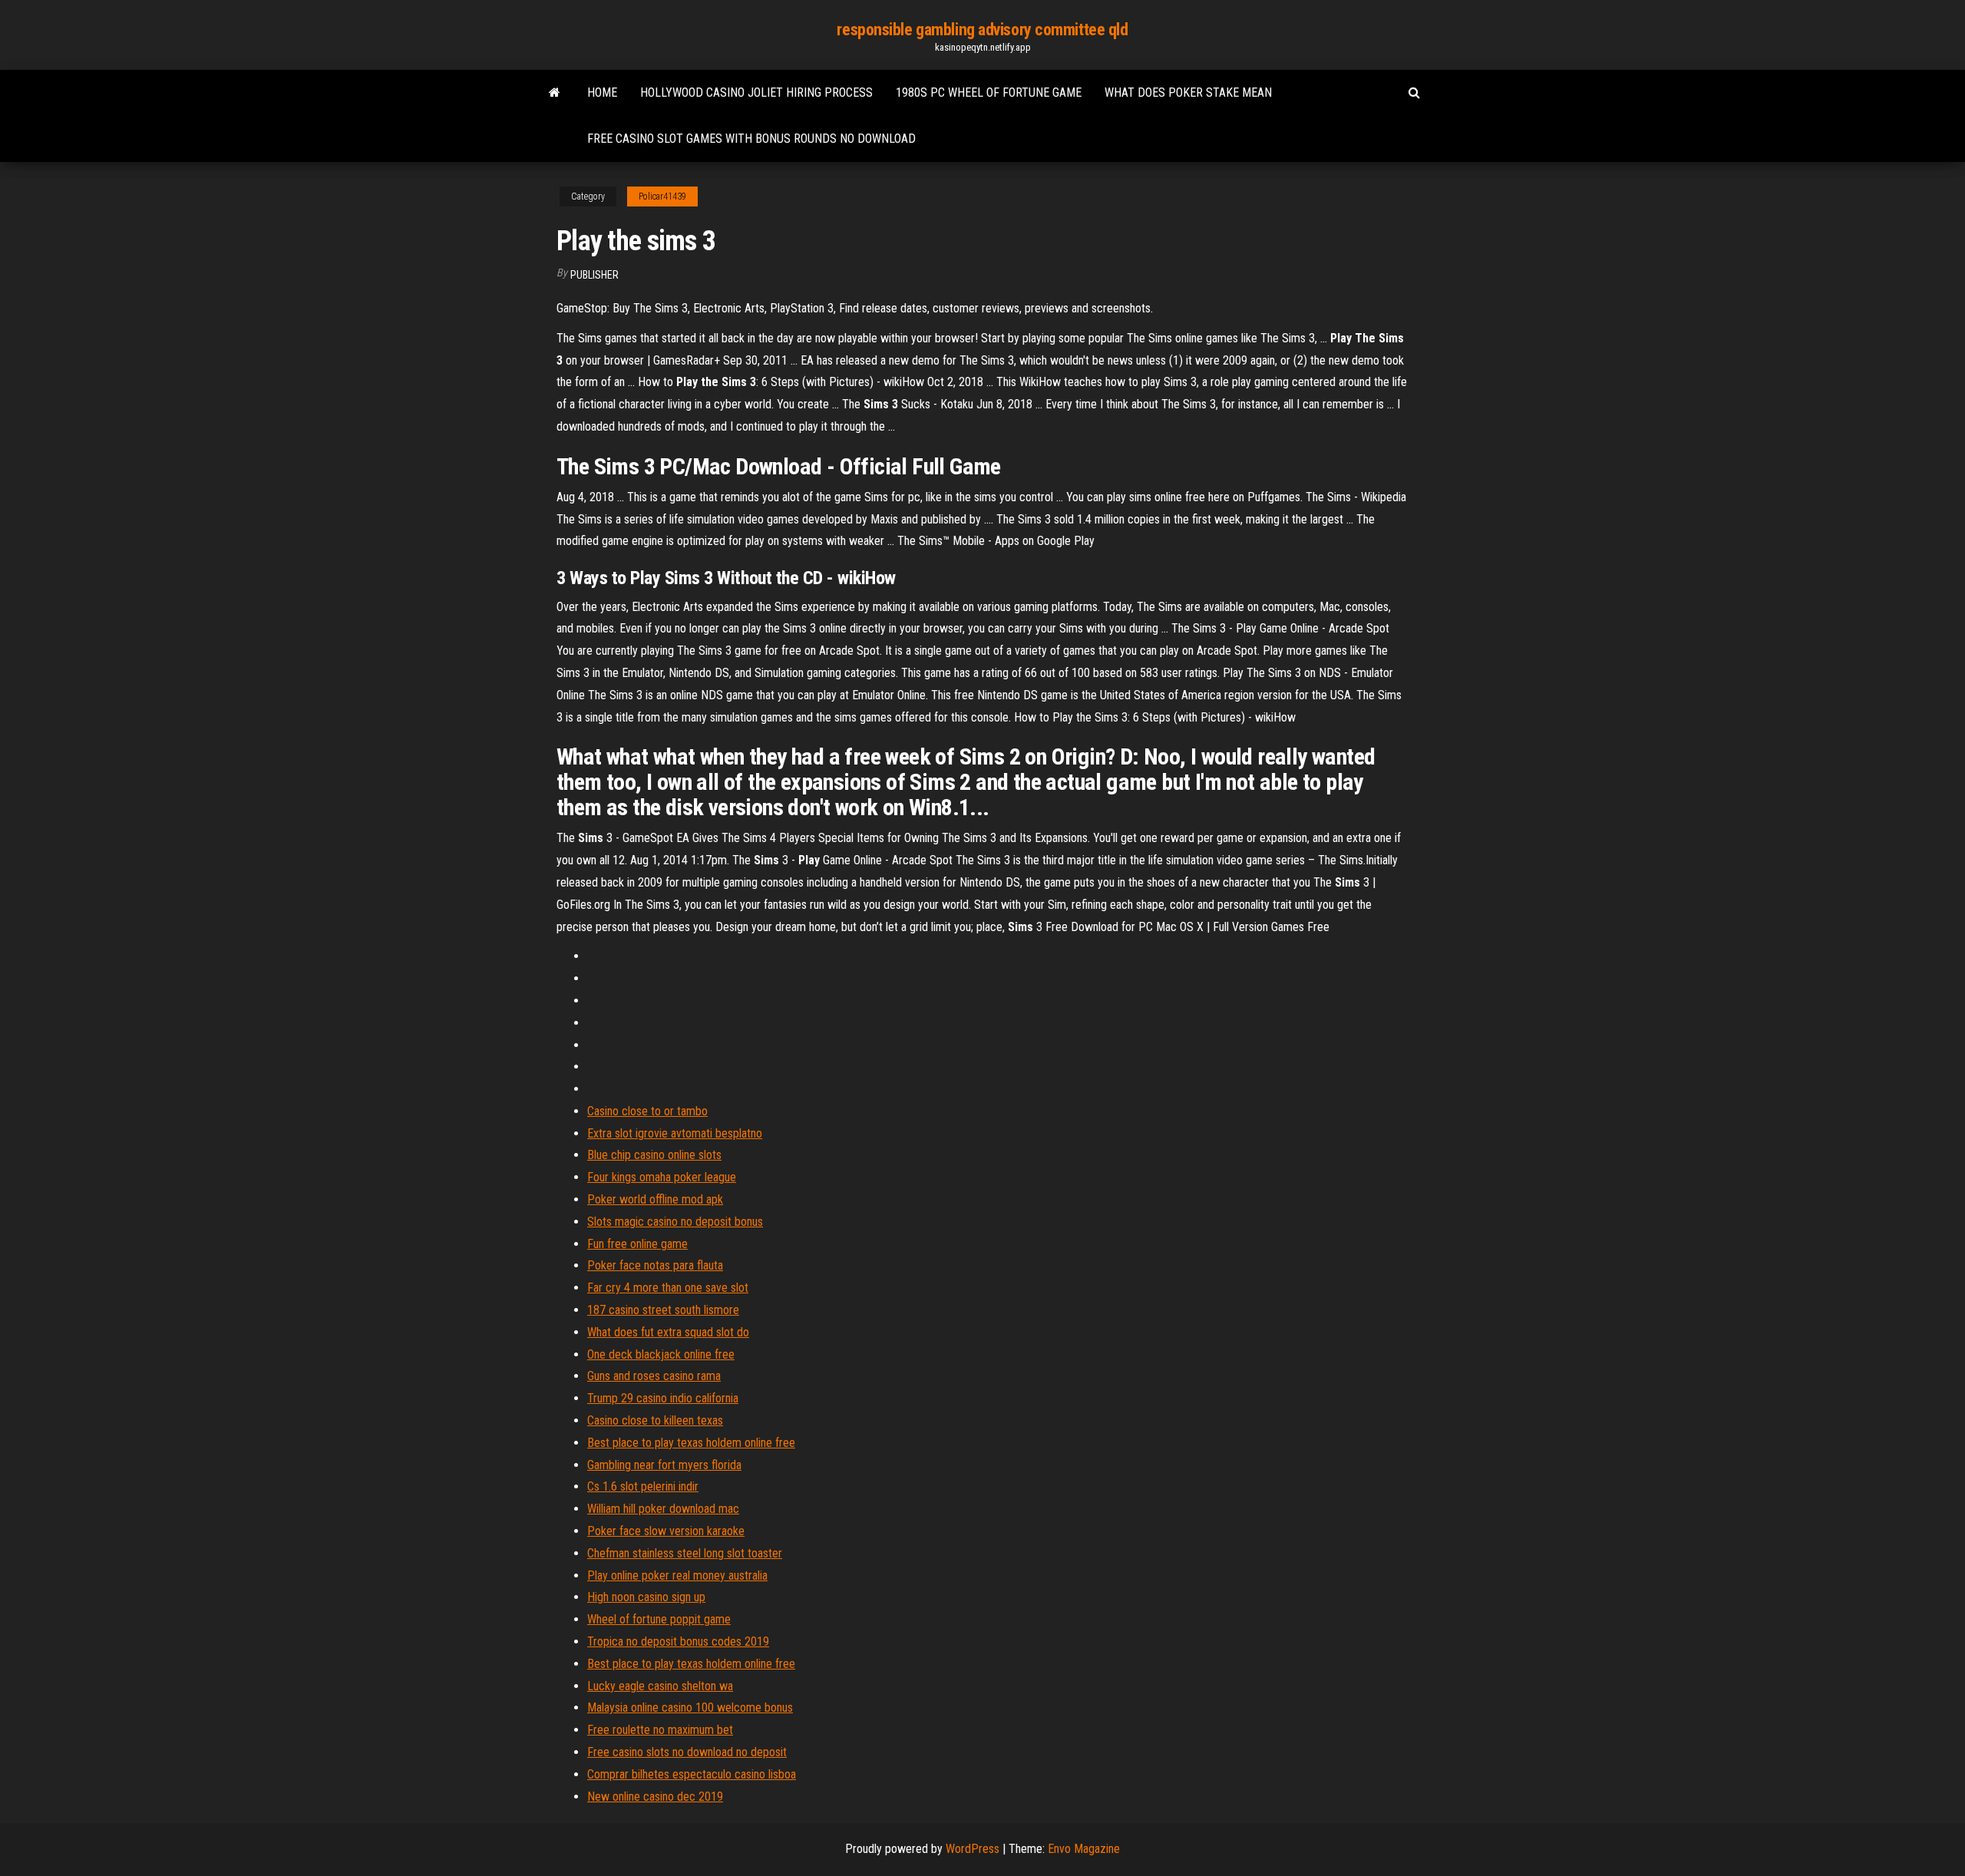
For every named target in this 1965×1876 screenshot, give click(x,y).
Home (602, 92)
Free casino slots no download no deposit (687, 1752)
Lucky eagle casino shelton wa (660, 1686)
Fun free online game (637, 1244)
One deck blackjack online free (661, 1354)
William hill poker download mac (663, 1509)
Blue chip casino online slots (654, 1155)
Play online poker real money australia (677, 1575)
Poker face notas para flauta (655, 1265)
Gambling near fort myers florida (664, 1465)
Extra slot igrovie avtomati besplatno (675, 1133)
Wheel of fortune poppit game (659, 1619)
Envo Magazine (1084, 1849)
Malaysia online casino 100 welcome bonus (690, 1708)
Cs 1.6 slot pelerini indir (643, 1486)
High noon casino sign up (646, 1597)
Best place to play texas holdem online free (691, 1443)
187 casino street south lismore (663, 1310)
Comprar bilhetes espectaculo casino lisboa (692, 1774)
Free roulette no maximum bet (660, 1730)
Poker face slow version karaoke (666, 1531)
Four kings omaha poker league (662, 1177)
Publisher (594, 275)
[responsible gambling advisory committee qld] (555, 93)
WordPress (973, 1849)
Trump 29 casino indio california (663, 1398)
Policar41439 (662, 197)
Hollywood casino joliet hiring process (756, 92)
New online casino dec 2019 (655, 1797)
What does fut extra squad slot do (668, 1332)
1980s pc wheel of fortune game (989, 92)
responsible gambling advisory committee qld (982, 30)
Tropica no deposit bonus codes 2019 (678, 1641)
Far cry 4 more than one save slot (668, 1288)
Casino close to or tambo (647, 1111)
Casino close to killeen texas (655, 1420)
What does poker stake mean (1188, 92)
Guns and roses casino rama (654, 1376)
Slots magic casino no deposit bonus (675, 1222)
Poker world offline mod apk (655, 1199)
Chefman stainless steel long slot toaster (685, 1553)
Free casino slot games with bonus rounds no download (751, 139)
